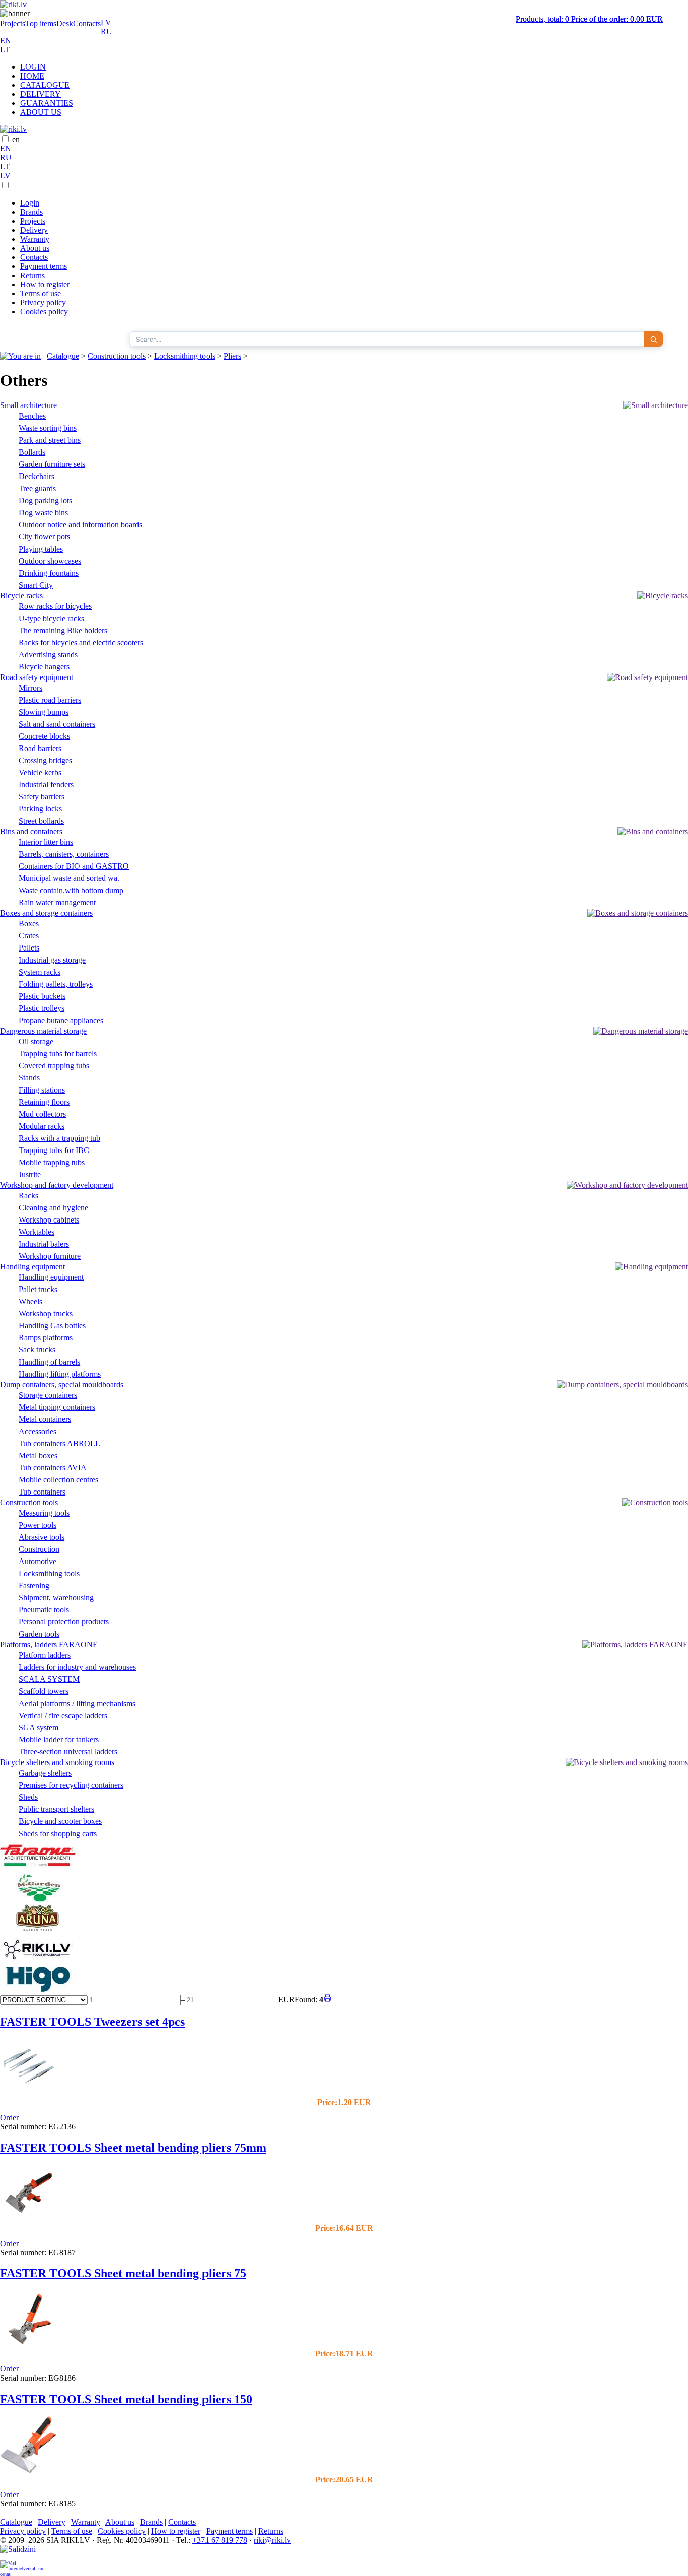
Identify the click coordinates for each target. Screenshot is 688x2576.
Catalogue (63, 356)
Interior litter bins (46, 842)
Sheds (28, 1797)
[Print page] (328, 1999)
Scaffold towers (44, 1691)
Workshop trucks (46, 1313)
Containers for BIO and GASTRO (74, 866)
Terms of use (41, 293)
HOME (32, 76)
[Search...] (653, 339)
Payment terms (44, 266)
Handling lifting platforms (60, 1374)
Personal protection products (64, 1622)
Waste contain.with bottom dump (71, 890)
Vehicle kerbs (40, 772)
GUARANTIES (47, 103)
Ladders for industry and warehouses (77, 1667)
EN (6, 41)
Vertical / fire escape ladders (63, 1715)
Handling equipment (32, 1267)
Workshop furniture (50, 1256)
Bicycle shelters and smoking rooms (57, 1762)
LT (5, 50)
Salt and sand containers (57, 724)
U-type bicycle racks (51, 618)
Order (9, 2117)
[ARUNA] (38, 1929)
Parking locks (40, 809)
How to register (45, 284)
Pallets (29, 948)
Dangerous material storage (43, 1031)
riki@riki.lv (272, 2540)
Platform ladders (45, 1655)
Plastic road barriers (50, 700)
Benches (32, 416)
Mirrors (30, 688)
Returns (32, 275)
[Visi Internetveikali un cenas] (22, 2568)
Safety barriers (42, 797)
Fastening (34, 1585)
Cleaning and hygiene (53, 1208)
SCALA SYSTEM (49, 1679)
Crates (29, 936)
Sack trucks (37, 1350)
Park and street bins (50, 440)
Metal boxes (38, 1455)
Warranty (35, 239)
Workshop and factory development (57, 1185)
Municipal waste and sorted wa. (69, 878)
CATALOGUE (45, 85)
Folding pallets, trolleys (56, 984)
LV (106, 22)
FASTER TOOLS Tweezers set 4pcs (92, 2022)
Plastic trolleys (42, 1008)
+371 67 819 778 (220, 2540)
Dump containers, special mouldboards (62, 1384)
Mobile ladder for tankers (59, 1740)
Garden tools (39, 1634)
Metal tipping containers (57, 1407)
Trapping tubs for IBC (54, 1150)
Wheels (30, 1301)
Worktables (37, 1232)
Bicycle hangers (44, 667)
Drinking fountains (49, 573)
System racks (40, 972)
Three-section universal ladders (68, 1752)
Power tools (38, 1525)
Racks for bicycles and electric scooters (81, 642)
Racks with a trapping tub (59, 1138)
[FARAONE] (38, 1869)
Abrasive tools (42, 1537)
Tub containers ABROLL (59, 1443)
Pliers (232, 356)
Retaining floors (44, 1102)
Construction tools (117, 356)
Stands (29, 1078)
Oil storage (36, 1041)
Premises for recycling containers (71, 1785)
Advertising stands (48, 655)
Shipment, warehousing (56, 1598)
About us (35, 248)
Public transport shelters (56, 1809)
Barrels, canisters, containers (64, 854)
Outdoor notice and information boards (80, 525)
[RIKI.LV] (38, 1962)
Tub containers (42, 1492)
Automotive (38, 1561)
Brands (31, 212)
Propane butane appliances (61, 1020)
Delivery (34, 230)
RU (107, 31)
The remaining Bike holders (63, 630)
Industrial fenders (46, 785)
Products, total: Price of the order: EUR (589, 19)
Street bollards (41, 821)
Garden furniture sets (52, 464)
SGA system (39, 1727)
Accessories (38, 1431)
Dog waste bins (43, 513)
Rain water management (57, 902)
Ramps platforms (46, 1338)
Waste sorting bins (48, 428)
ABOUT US (41, 112)
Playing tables (41, 549)
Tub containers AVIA (53, 1468)
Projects (13, 23)
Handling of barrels (49, 1362)
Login (30, 203)
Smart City (36, 585)
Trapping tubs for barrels (58, 1054)
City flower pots (44, 537)
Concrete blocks (44, 736)
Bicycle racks (21, 596)
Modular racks (42, 1126)
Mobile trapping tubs (52, 1162)
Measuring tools (44, 1513)
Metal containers (45, 1419)
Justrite (30, 1174)
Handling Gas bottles (52, 1326)
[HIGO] (38, 1989)
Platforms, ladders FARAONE (49, 1644)
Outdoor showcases (50, 561)
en (16, 139)
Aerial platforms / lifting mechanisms (77, 1703)
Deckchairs (37, 476)
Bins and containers (31, 831)
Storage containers (48, 1395)
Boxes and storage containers (46, 913)
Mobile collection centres (58, 1480)
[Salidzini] (22, 2553)
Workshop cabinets (49, 1220)
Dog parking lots (45, 500)
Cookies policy (44, 312)
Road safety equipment (37, 677)
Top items (41, 23)
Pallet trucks (38, 1289)
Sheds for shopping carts (58, 1833)
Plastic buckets (42, 996)
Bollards (32, 452)
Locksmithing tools (185, 356)
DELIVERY (41, 94)
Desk (65, 23)
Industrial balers (44, 1244)
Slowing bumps (44, 712)
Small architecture (28, 405)
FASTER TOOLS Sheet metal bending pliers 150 (126, 2399)
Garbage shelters (45, 1773)
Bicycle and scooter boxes (60, 1821)
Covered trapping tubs (54, 1066)
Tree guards (37, 488)
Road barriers (40, 748)
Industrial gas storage (52, 960)
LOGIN (33, 67)
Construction (39, 1549)
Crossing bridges (45, 760)
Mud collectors (42, 1114)
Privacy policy (43, 302)
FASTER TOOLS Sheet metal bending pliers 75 (123, 2273)
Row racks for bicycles (55, 606)
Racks (28, 1196)
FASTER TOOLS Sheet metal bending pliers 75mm (133, 2148)
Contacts (87, 23)
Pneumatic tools (44, 1610)
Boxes (29, 924)
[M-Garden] (38, 1899)
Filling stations (42, 1090)
